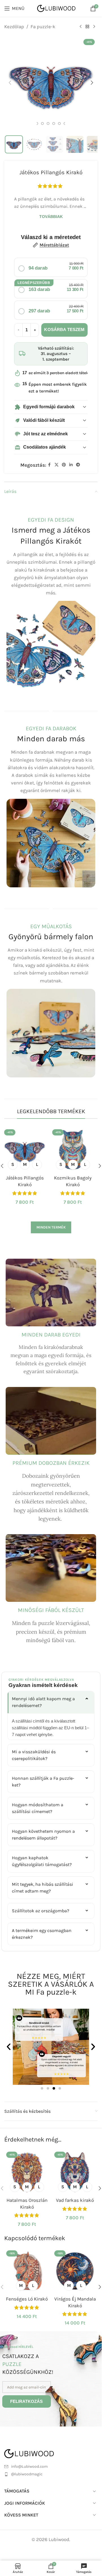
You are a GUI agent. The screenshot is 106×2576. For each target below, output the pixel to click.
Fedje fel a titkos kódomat (51, 1352)
